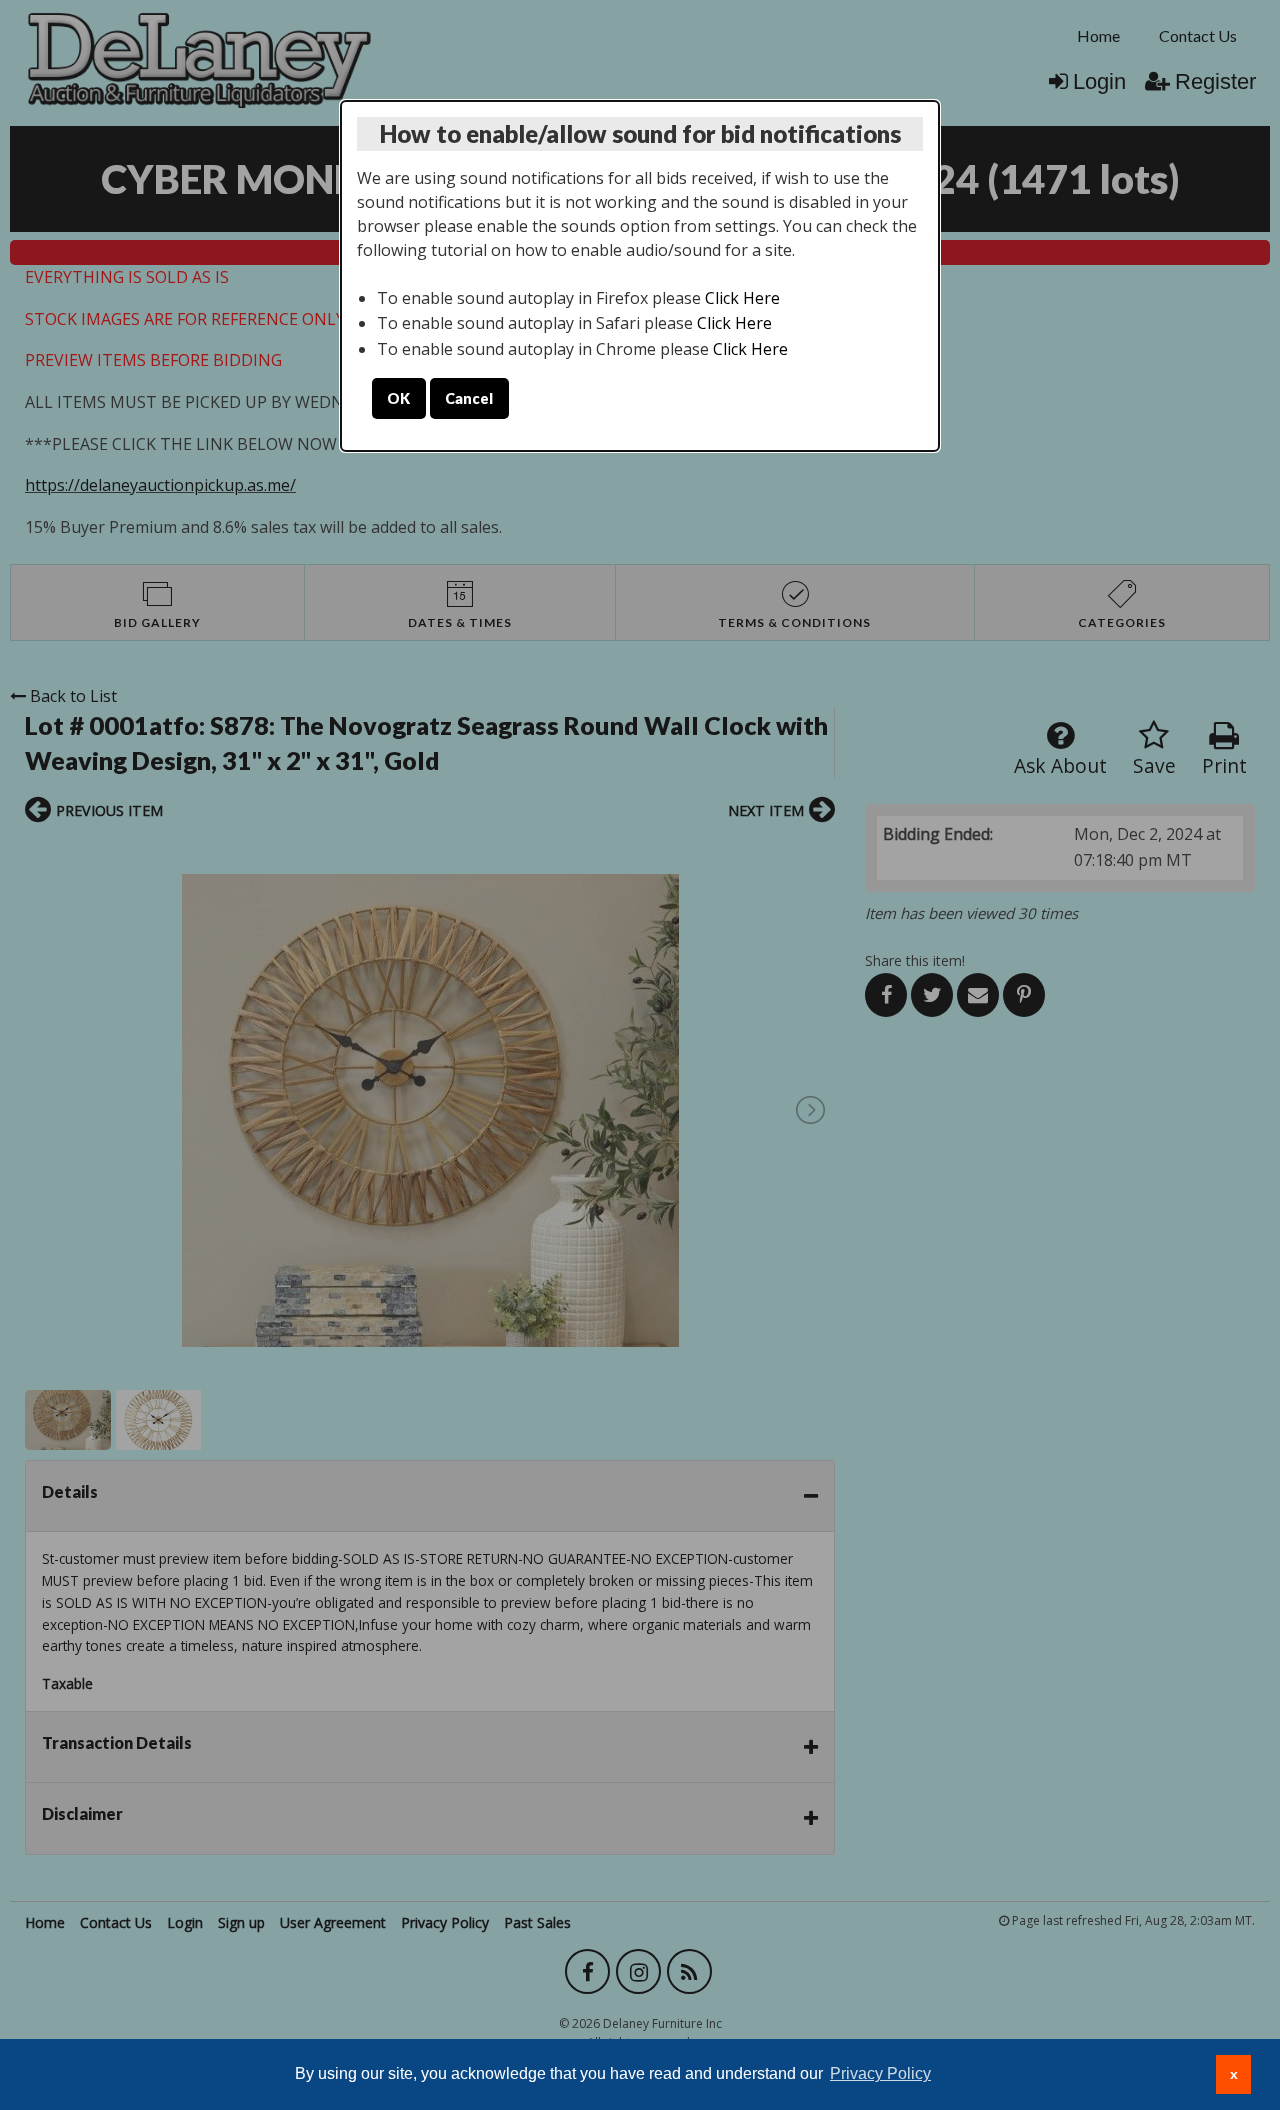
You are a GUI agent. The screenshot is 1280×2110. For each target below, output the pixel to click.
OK (398, 398)
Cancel (469, 398)
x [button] (1234, 2074)
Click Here (742, 298)
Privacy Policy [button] (880, 2073)
